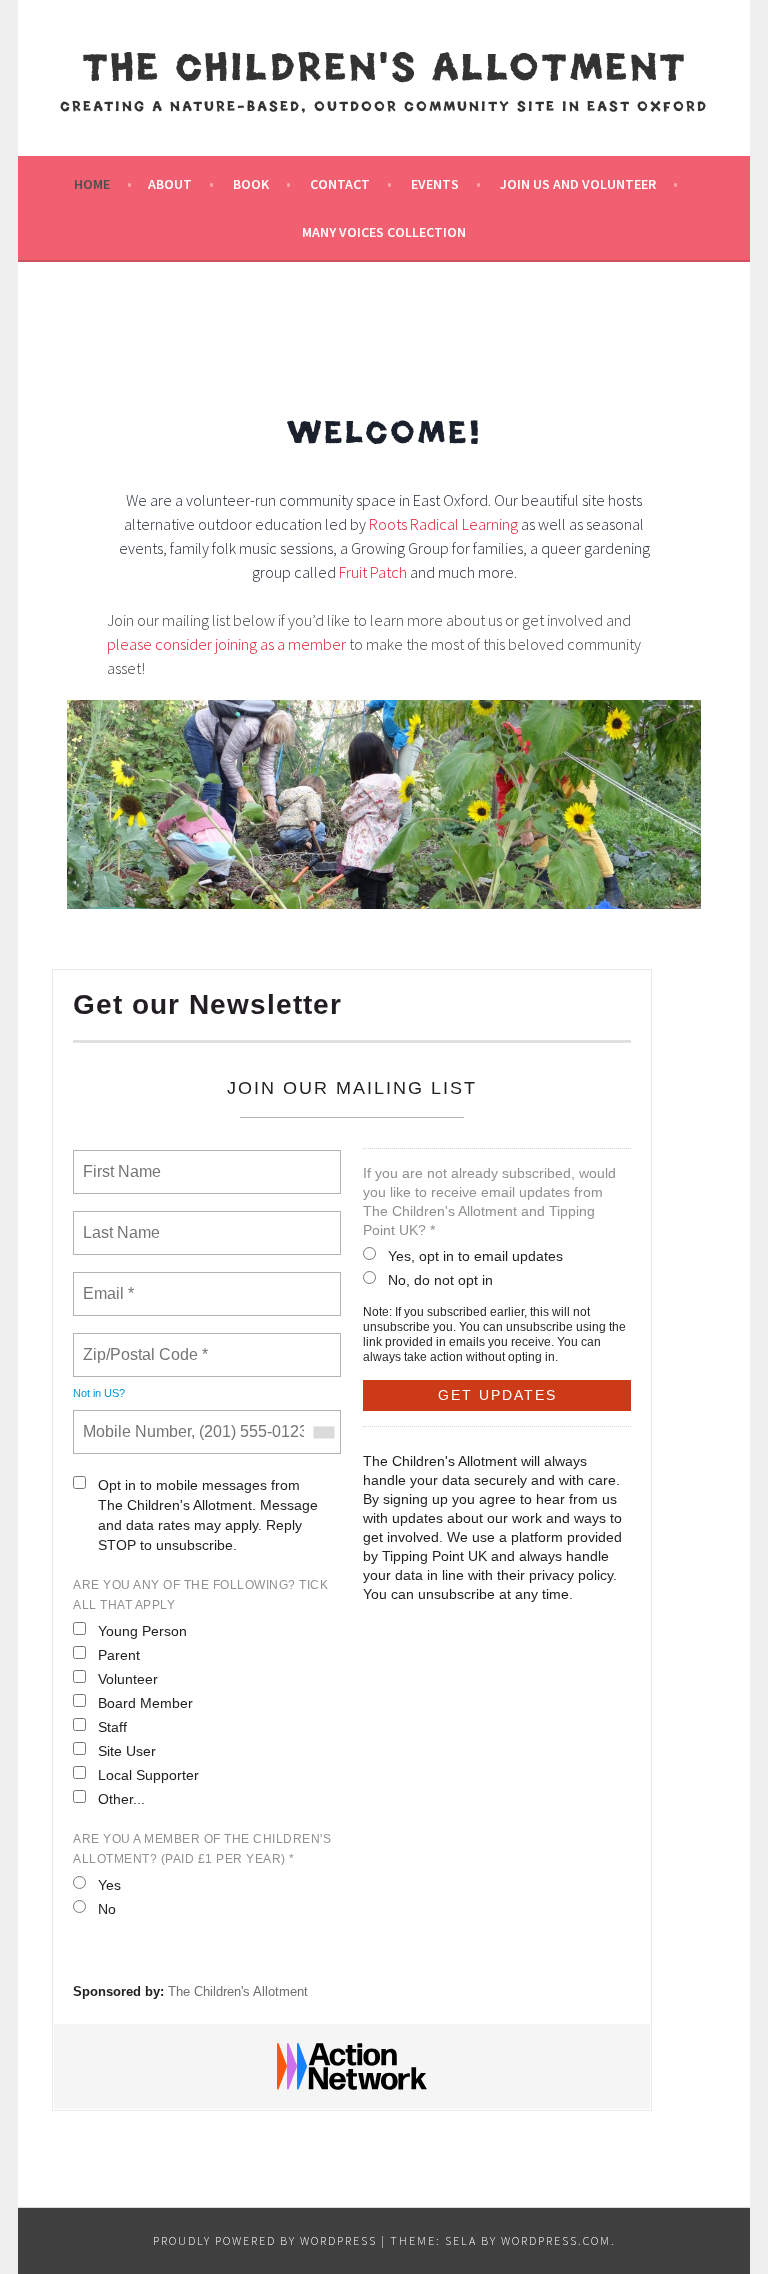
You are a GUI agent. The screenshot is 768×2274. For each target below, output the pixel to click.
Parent (119, 1655)
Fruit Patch (373, 572)
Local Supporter (148, 1775)
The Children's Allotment (384, 71)
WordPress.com (556, 2240)
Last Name (118, 1221)
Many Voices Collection (384, 232)
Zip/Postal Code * (141, 1343)
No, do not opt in (440, 1280)
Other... (121, 1799)
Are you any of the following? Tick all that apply (200, 1595)
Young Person (142, 1631)
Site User (127, 1751)
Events (435, 184)
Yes (109, 1885)
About (170, 184)
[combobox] (323, 1432)
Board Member (145, 1703)
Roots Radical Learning (443, 524)
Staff (112, 1727)
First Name (120, 1160)
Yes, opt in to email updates (475, 1256)
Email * (106, 1282)
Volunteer (128, 1679)
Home (92, 184)
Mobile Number (134, 1420)
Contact (340, 184)
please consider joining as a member (226, 644)
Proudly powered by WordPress (265, 2240)
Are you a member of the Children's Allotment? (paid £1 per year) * (202, 1849)
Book (251, 184)
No (107, 1909)
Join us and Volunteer (578, 184)
